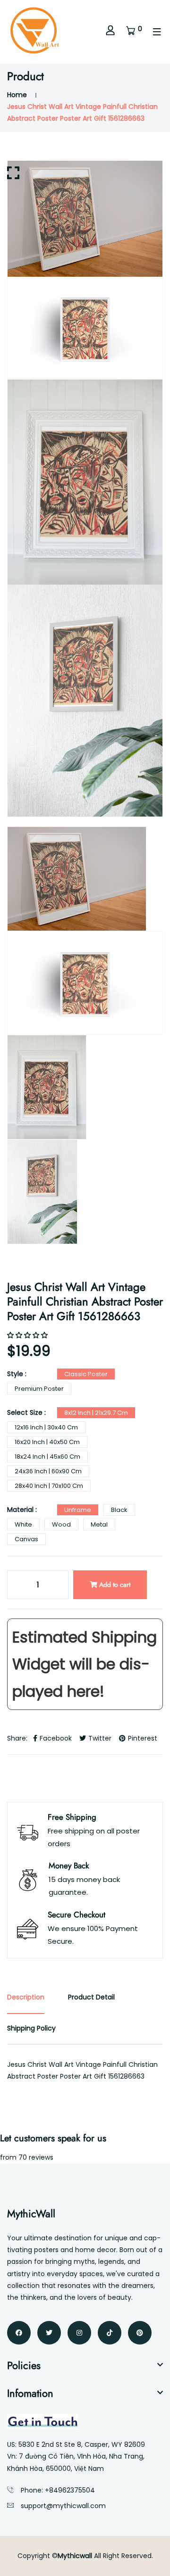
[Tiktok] (110, 2333)
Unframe (78, 1510)
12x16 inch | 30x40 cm (46, 1427)
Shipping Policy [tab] (31, 2028)
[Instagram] (79, 2333)
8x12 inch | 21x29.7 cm (96, 1413)
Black (119, 1510)
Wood (61, 1524)
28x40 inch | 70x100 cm (49, 1486)
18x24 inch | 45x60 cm (47, 1457)
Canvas (26, 1539)
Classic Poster (86, 1374)
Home (17, 95)
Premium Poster (39, 1389)
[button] (28, 1335)
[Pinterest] (140, 2333)
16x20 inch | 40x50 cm (47, 1442)
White (23, 1524)
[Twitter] (49, 2333)
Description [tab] (26, 1997)
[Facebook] (19, 2333)
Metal (99, 1524)
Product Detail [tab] (91, 1997)
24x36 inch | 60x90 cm (48, 1471)
